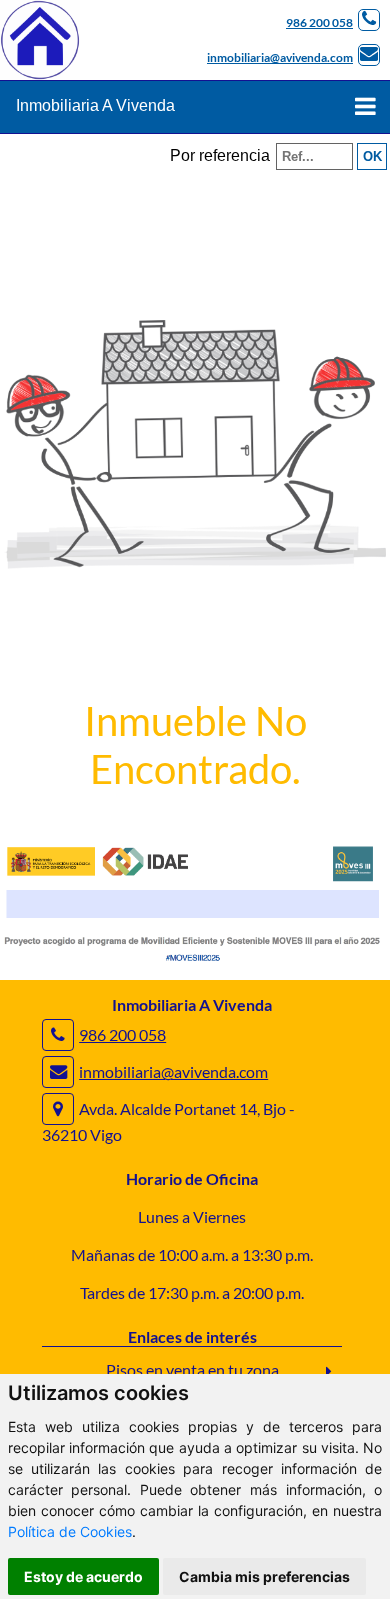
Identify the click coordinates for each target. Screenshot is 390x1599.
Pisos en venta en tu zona (192, 1369)
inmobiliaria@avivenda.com (280, 57)
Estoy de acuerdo (83, 1576)
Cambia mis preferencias (264, 1576)
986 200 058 (319, 22)
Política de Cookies (70, 1531)
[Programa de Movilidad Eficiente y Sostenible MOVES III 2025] (195, 960)
